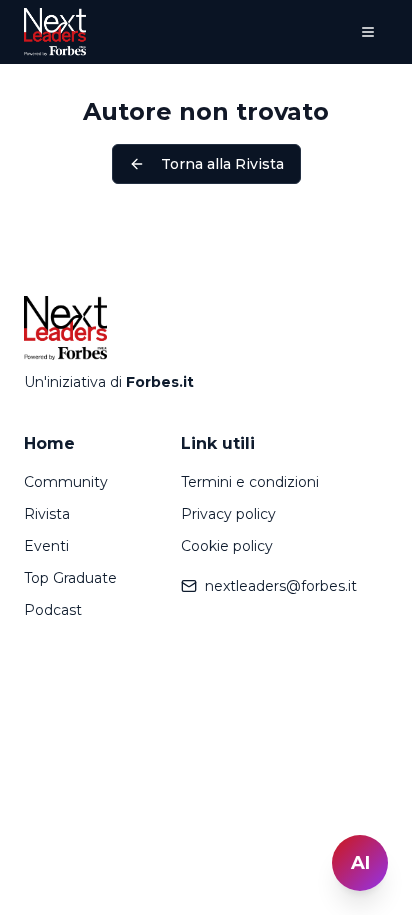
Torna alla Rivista (222, 164)
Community (66, 482)
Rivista (47, 514)
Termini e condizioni (250, 482)
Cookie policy (227, 546)
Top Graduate (70, 578)
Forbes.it (160, 382)
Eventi (46, 546)
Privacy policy (228, 514)
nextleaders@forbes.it (281, 586)
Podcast (53, 610)
